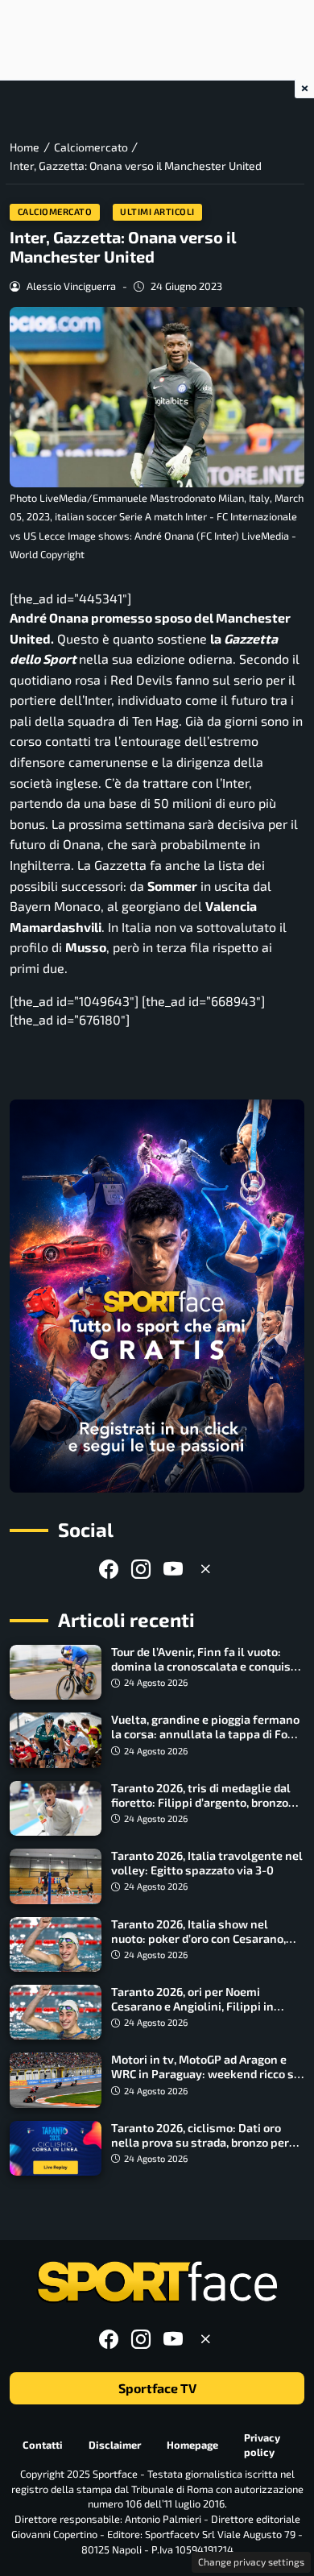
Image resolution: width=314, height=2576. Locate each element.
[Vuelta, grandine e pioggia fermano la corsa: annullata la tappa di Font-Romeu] (56, 1740)
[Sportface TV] (157, 1296)
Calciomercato (55, 211)
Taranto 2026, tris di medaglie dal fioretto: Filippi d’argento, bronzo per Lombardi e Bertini (201, 1802)
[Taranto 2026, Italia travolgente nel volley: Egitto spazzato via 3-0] (56, 1876)
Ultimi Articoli (157, 211)
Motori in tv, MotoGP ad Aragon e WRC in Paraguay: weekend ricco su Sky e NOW (206, 2074)
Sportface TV (157, 2388)
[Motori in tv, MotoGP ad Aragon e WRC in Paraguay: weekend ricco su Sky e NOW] (56, 2080)
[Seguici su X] (205, 1569)
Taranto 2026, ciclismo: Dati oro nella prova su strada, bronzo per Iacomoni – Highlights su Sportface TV (205, 2149)
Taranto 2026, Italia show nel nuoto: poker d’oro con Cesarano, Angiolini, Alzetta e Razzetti (198, 1938)
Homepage (192, 2445)
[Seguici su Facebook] (109, 1569)
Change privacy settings (251, 2562)
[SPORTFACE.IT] (157, 2282)
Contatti (43, 2445)
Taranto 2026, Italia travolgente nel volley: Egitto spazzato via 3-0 (207, 1863)
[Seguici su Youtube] (173, 1569)
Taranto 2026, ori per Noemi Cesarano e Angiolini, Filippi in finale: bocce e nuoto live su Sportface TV (192, 2013)
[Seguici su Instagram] (141, 1569)
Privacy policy (262, 2445)
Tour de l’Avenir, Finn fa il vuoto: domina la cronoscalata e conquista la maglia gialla (207, 1666)
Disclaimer (115, 2445)
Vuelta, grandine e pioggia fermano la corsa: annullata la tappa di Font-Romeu (208, 1734)
